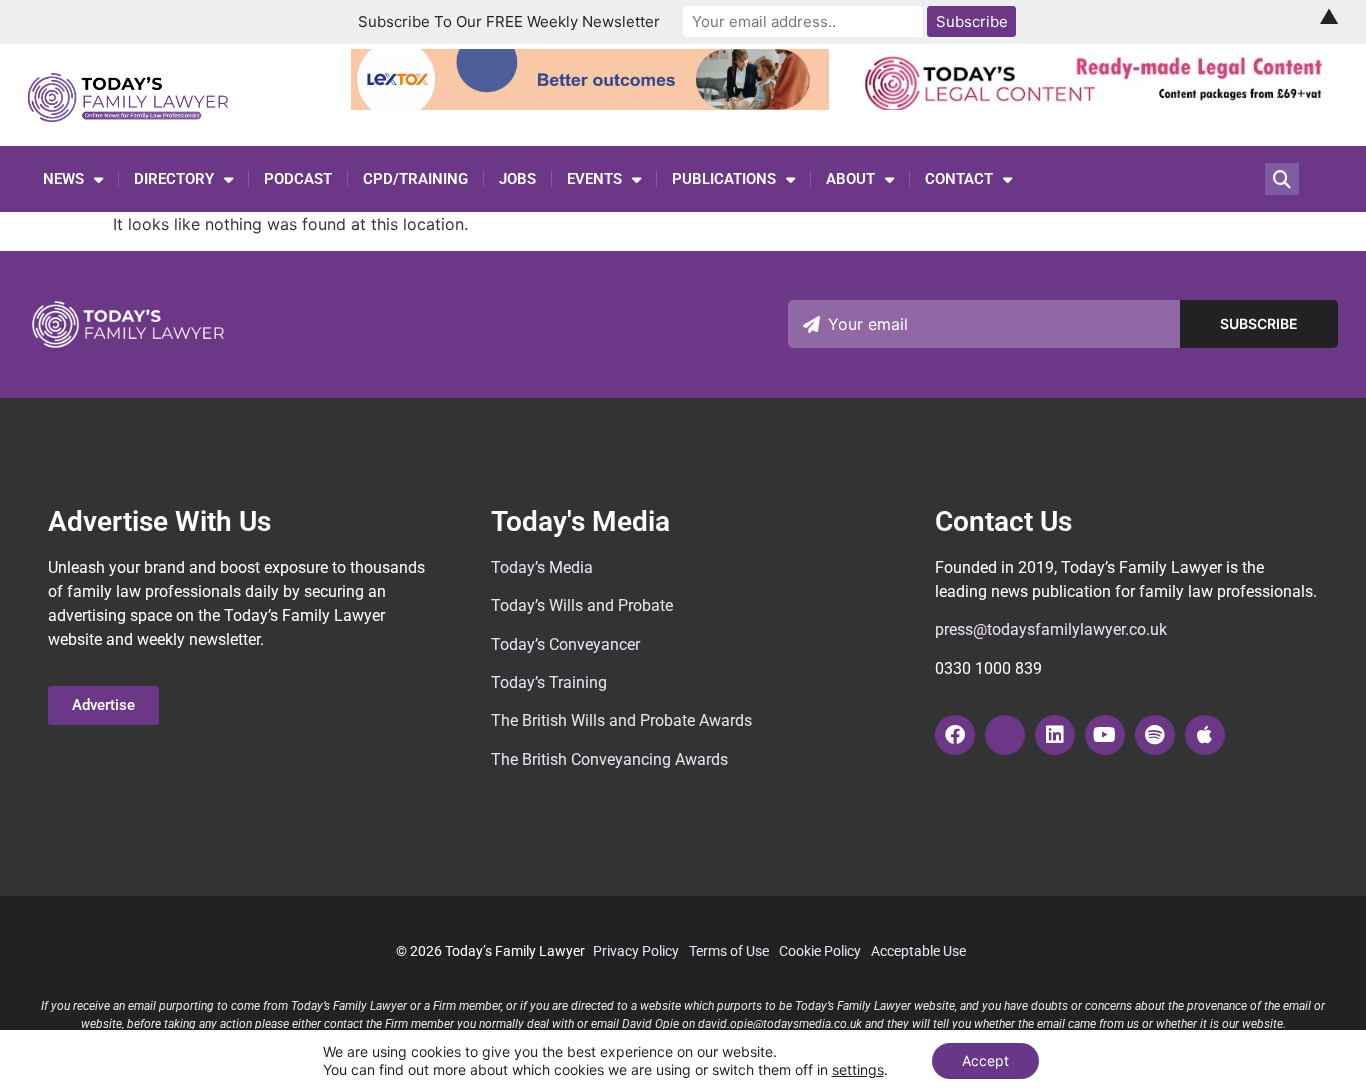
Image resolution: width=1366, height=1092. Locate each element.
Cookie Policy (820, 951)
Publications (724, 179)
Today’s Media (542, 567)
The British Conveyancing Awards (609, 759)
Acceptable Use (918, 951)
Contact (959, 179)
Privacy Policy (636, 951)
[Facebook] (955, 735)
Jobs (517, 179)
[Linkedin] (1055, 735)
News (63, 179)
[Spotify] (1155, 735)
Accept (985, 1060)
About (850, 179)
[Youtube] (1105, 735)
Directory (174, 179)
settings (858, 1069)
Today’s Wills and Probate (582, 605)
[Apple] (1205, 735)
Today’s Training (549, 682)
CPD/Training (415, 179)
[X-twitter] (1005, 735)
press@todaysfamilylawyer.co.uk (1051, 629)
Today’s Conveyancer (565, 644)
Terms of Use (729, 951)
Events (594, 179)
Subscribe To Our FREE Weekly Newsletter (509, 21)
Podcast (298, 179)
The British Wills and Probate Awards (621, 720)
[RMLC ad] (1098, 104)
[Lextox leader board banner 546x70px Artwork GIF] (590, 104)
